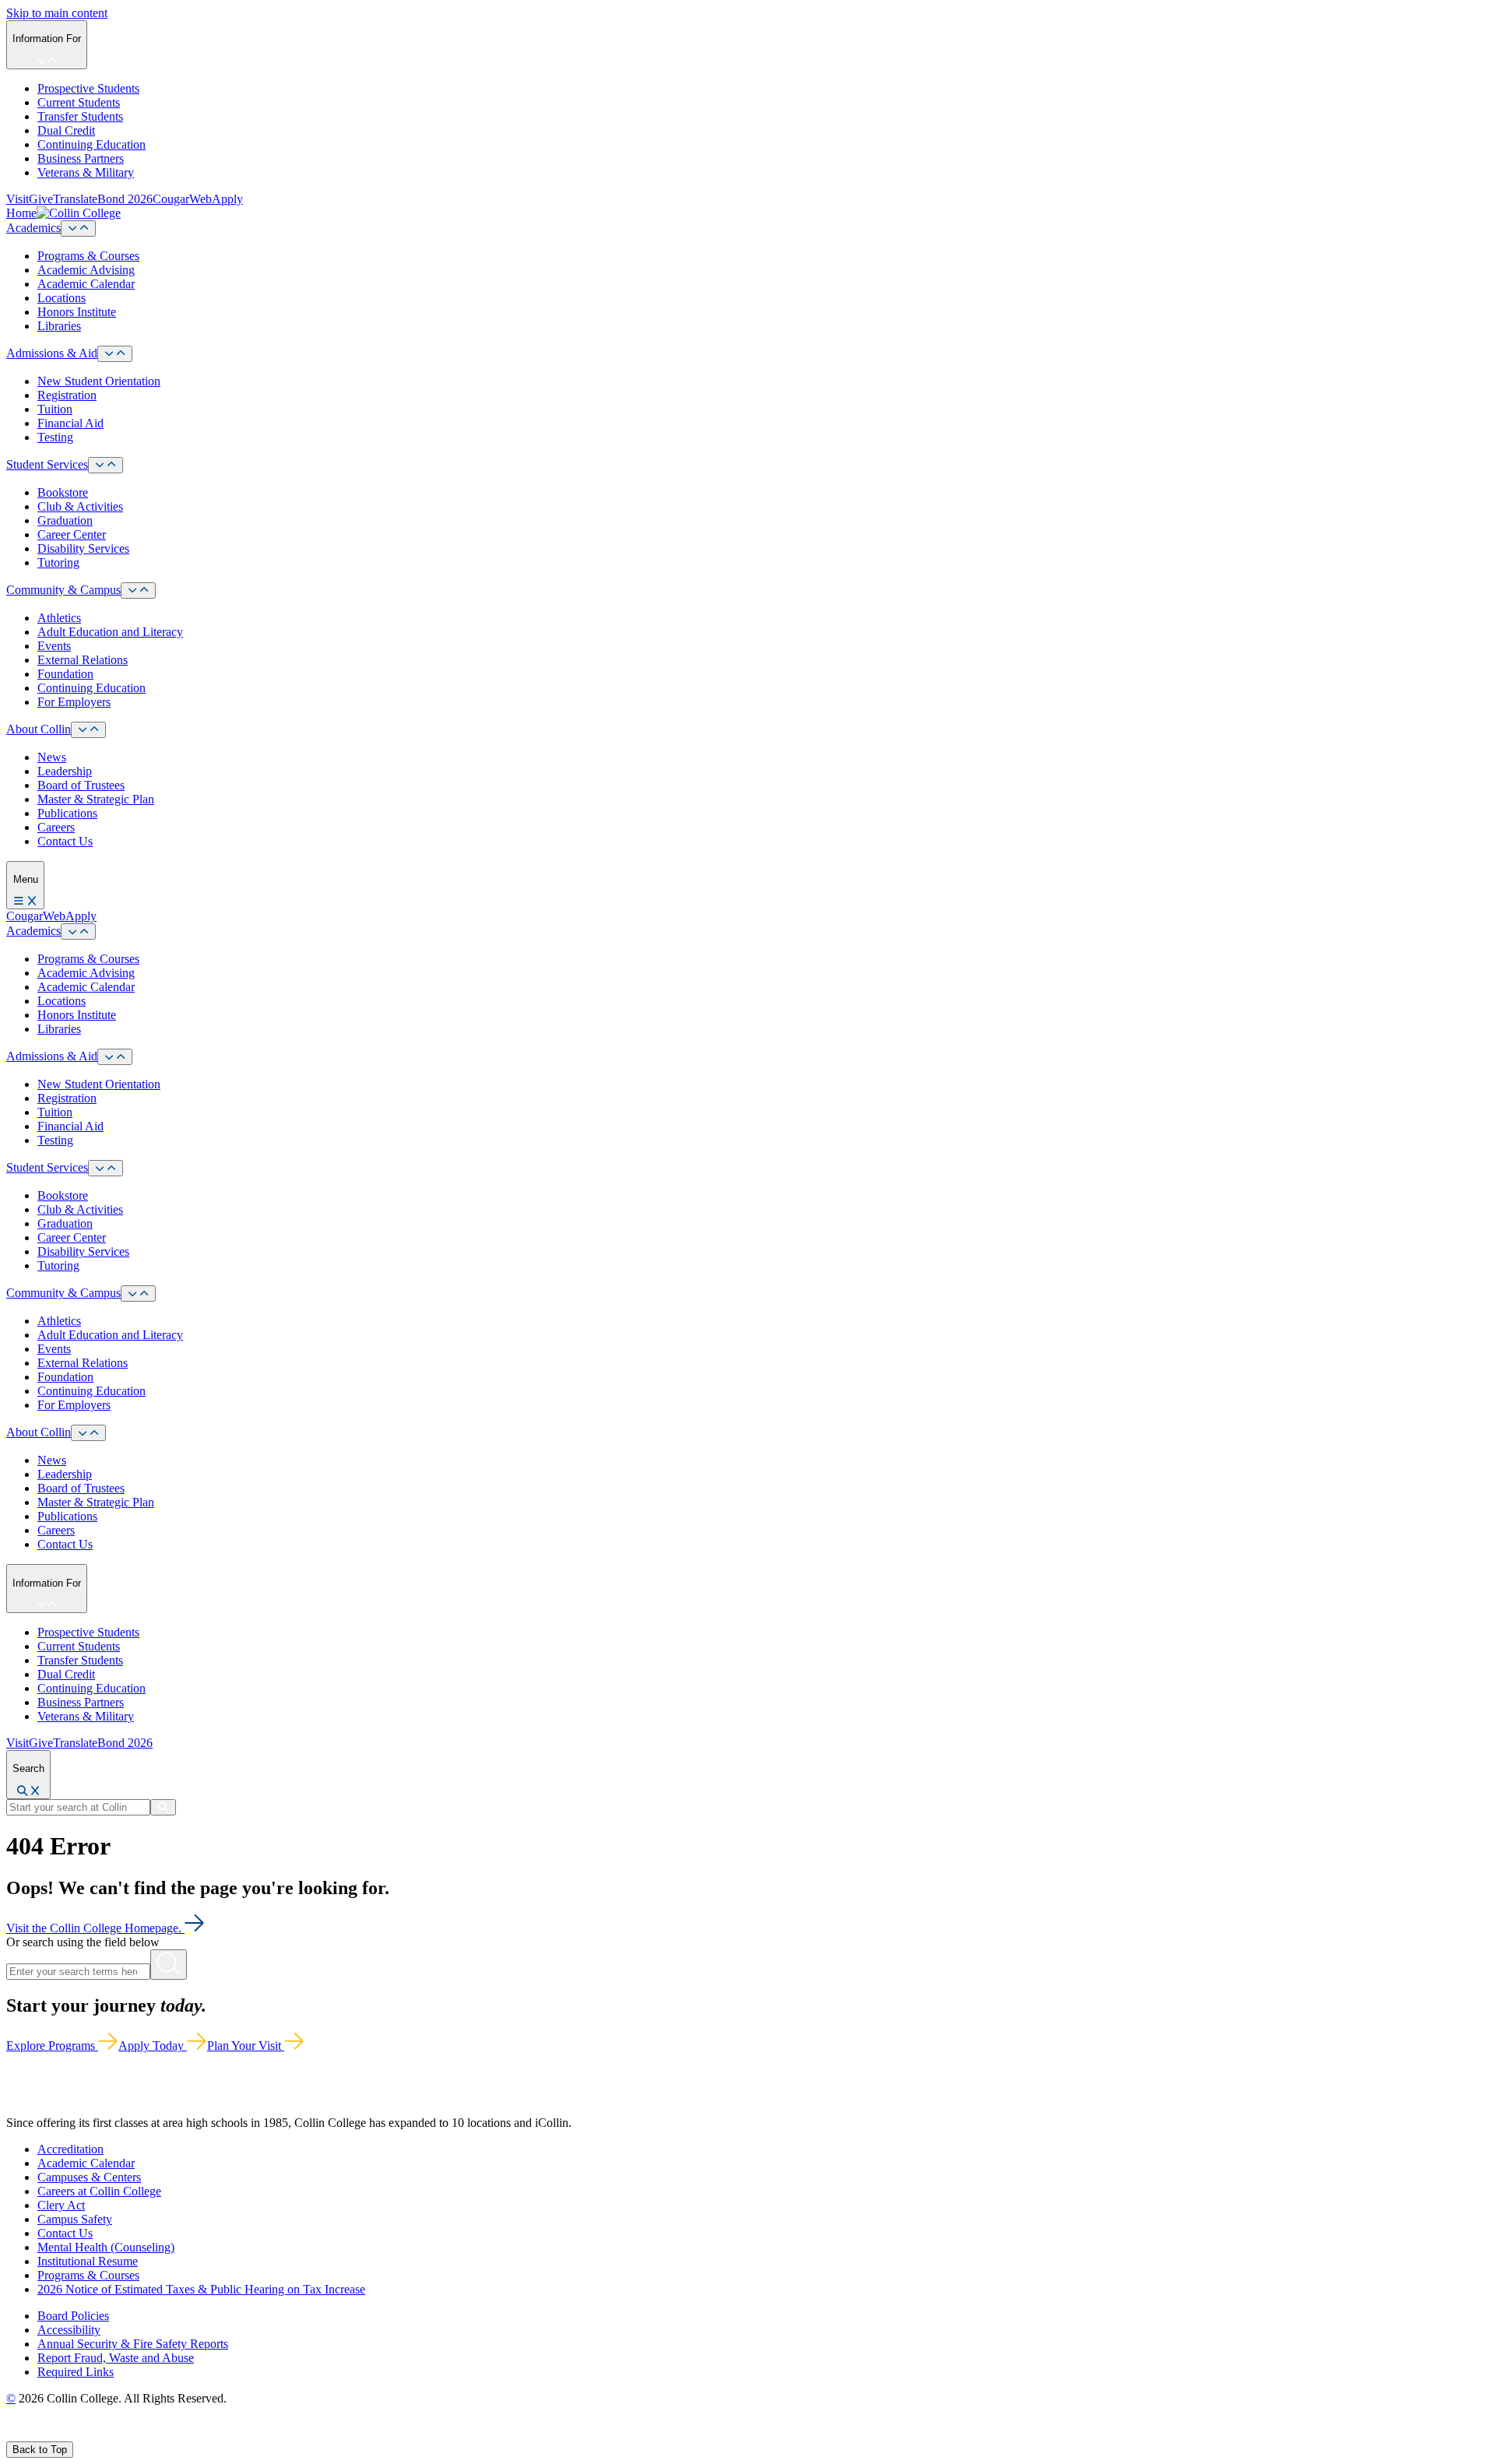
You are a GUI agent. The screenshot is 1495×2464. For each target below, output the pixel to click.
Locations (62, 298)
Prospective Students (88, 88)
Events (54, 646)
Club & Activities (80, 506)
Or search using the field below (83, 1942)
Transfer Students (80, 116)
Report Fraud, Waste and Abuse (116, 2358)
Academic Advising (86, 270)
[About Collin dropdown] (88, 730)
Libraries (59, 326)
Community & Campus (63, 590)
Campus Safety (75, 2219)
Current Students (79, 102)
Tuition (55, 409)
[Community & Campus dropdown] (138, 591)
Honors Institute (77, 312)
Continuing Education (91, 144)
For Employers (74, 702)
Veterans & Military (86, 172)
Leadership (65, 771)
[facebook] (12, 2434)
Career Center (72, 534)
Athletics (59, 618)
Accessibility (69, 2330)
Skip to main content (57, 13)
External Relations (83, 660)
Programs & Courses (88, 256)
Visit (18, 199)
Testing (55, 437)
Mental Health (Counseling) (106, 2247)
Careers (56, 827)
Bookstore (63, 492)
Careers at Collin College (99, 2191)
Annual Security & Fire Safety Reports (133, 2344)
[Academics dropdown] (78, 228)
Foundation (65, 674)
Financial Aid (70, 423)
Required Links (76, 2372)
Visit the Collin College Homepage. (95, 1928)
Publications (67, 813)
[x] (28, 2434)
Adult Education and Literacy (110, 632)
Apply (227, 199)
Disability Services (83, 548)
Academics (33, 228)
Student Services (47, 464)
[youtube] (67, 2434)
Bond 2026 (125, 199)
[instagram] (48, 2434)
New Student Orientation (99, 381)
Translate (75, 199)
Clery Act (61, 2205)
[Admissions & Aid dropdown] (115, 354)
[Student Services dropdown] (106, 465)
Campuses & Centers (89, 2177)
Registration (67, 395)
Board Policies (73, 2316)
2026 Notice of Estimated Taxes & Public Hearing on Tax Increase (201, 2289)
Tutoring (58, 562)
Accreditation (70, 2149)
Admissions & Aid (52, 353)
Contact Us (65, 841)
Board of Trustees (81, 785)
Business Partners (81, 158)
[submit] (163, 1807)
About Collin (39, 729)
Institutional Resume (88, 2261)
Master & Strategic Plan (96, 799)
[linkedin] (85, 2434)
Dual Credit (66, 130)
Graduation (65, 520)
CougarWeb (182, 199)
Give (41, 199)
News (52, 757)
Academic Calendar (86, 284)
